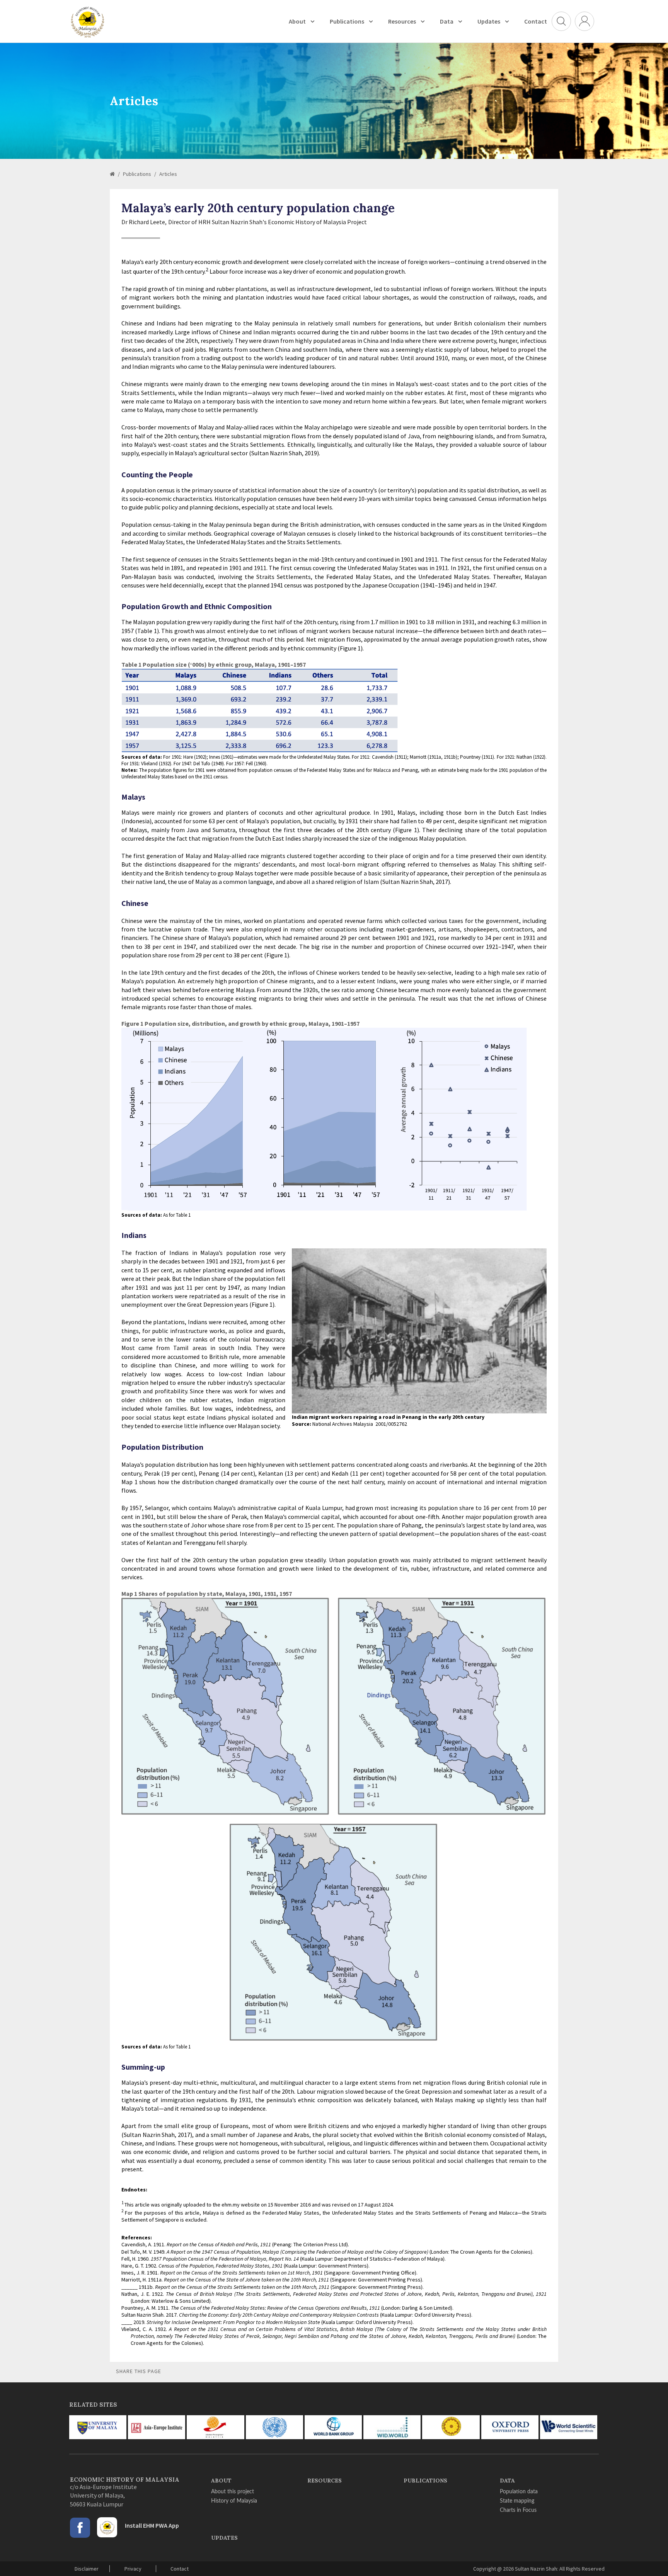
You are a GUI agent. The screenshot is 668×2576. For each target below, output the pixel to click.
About (297, 21)
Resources (402, 21)
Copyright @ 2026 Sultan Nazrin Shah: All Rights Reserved (539, 2569)
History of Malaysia (234, 2501)
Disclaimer (87, 2569)
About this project (233, 2492)
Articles (168, 174)
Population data (519, 2492)
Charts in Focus (518, 2510)
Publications (347, 21)
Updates (489, 21)
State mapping (517, 2501)
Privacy (133, 2569)
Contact (536, 21)
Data (447, 21)
